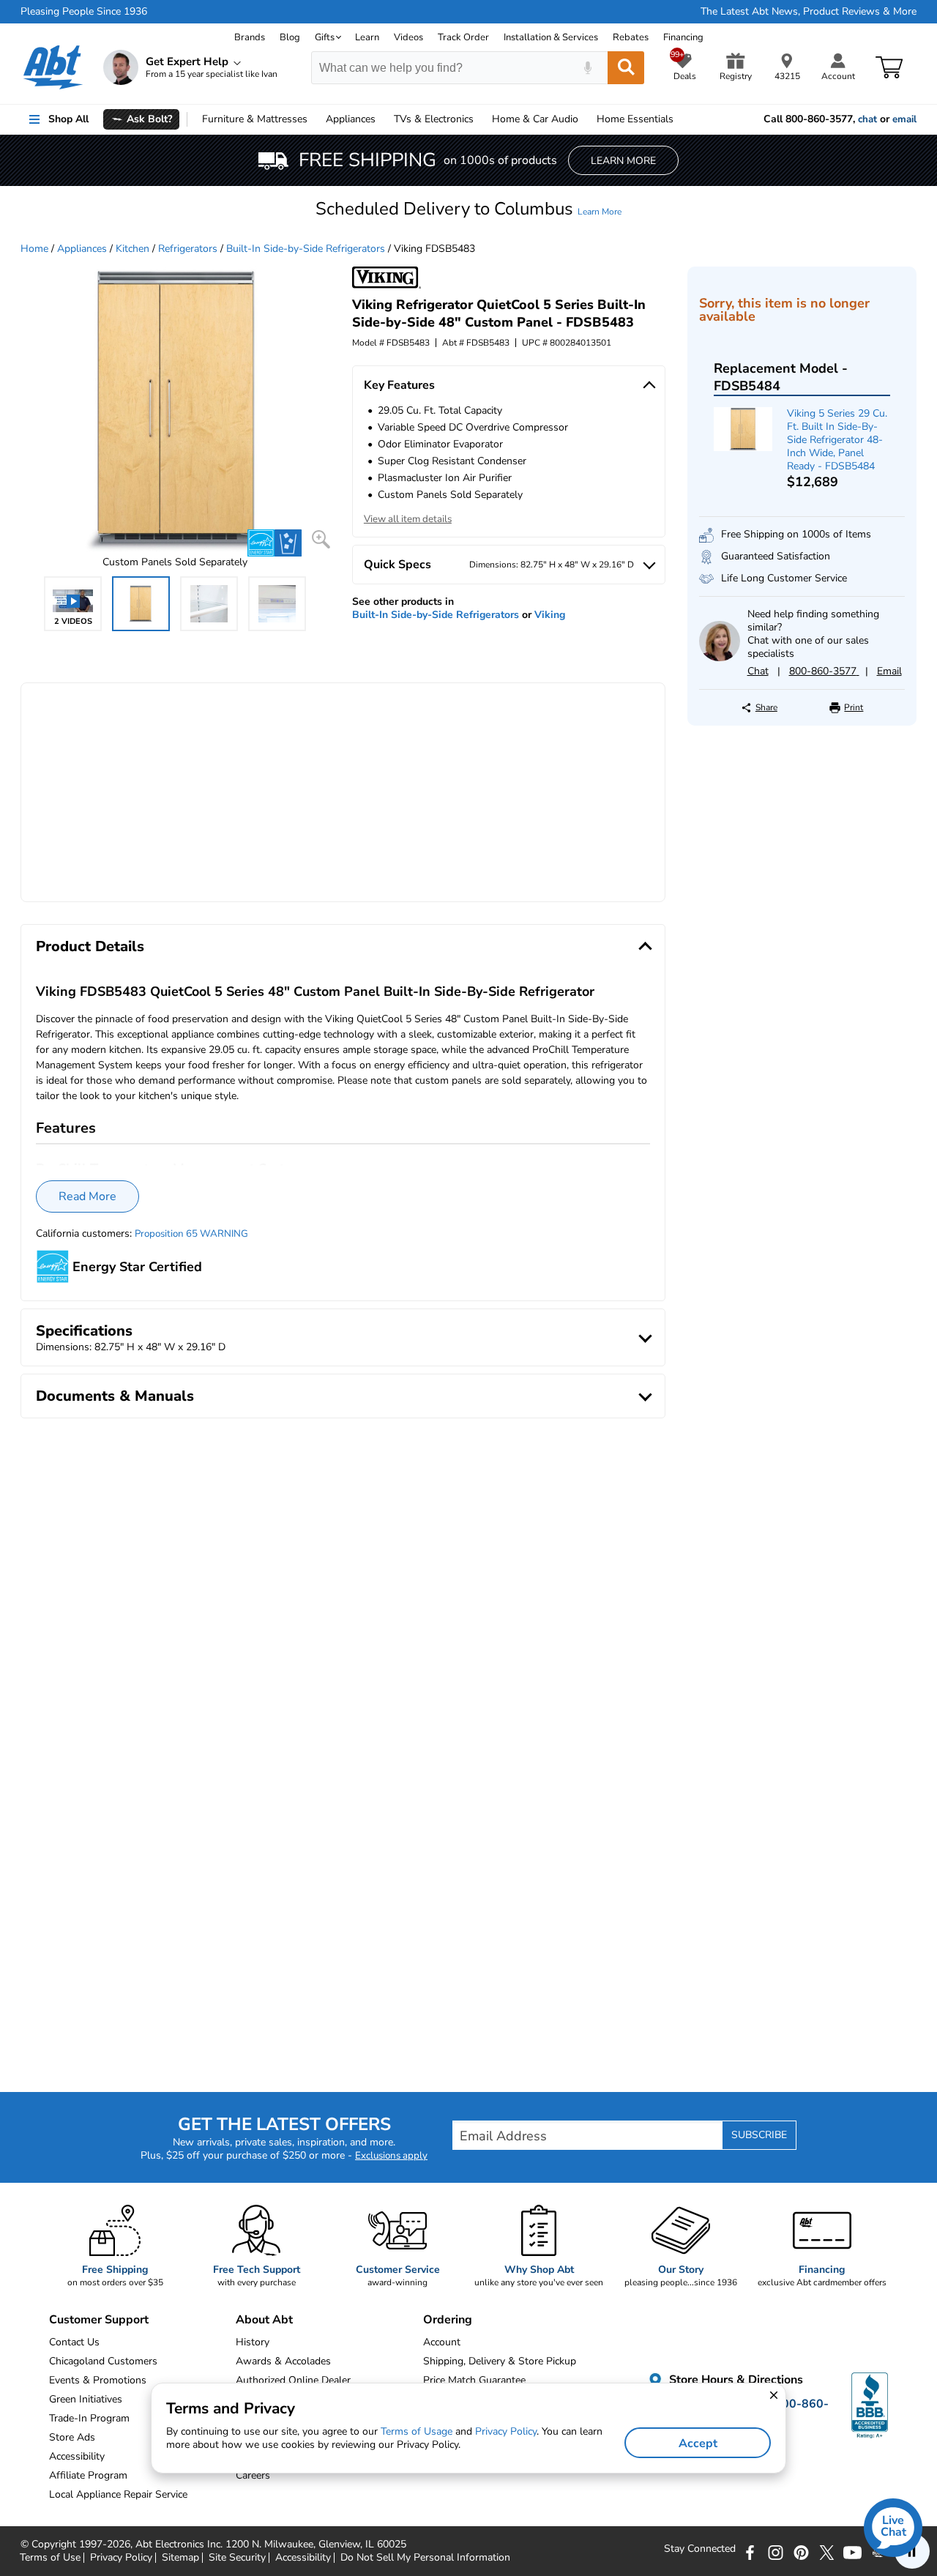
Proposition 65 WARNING (191, 1234)
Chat (758, 671)
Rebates (631, 37)
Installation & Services (551, 37)
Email (889, 671)
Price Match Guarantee (474, 2380)
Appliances (351, 119)
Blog (290, 37)
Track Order (463, 37)
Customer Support (99, 2320)
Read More (87, 1196)
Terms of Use (50, 2558)
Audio (535, 119)
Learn (367, 37)
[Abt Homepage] (53, 67)
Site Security (237, 2558)
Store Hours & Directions (735, 2380)
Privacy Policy (121, 2558)
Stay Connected (700, 2549)
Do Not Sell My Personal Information (425, 2558)
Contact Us (74, 2342)
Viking (550, 615)
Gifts (325, 37)
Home (635, 119)
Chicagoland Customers (103, 2361)
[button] (468, 209)
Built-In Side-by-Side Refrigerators (306, 249)
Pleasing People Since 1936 (84, 12)
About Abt (264, 2320)
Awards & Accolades (283, 2361)
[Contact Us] (719, 658)
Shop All (68, 119)
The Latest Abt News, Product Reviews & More (809, 12)
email (904, 119)
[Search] (626, 68)
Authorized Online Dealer (293, 2380)
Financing (683, 37)
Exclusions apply (391, 2156)
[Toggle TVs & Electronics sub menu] (480, 119)
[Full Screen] (321, 539)
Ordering (448, 2320)
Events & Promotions (98, 2380)
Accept (698, 2443)
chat (867, 119)
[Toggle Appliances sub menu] (382, 119)
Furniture (255, 119)
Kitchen (132, 249)
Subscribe (759, 2135)
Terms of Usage (417, 2431)
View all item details (408, 519)
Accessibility (303, 2558)
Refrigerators (188, 249)
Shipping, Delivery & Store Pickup (500, 2361)
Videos (408, 37)
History (253, 2342)
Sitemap (180, 2558)
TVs (434, 119)
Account (442, 2342)
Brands (250, 37)
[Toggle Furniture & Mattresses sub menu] (314, 119)
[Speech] (587, 68)
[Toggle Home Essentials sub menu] (680, 119)
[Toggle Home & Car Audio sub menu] (585, 119)
